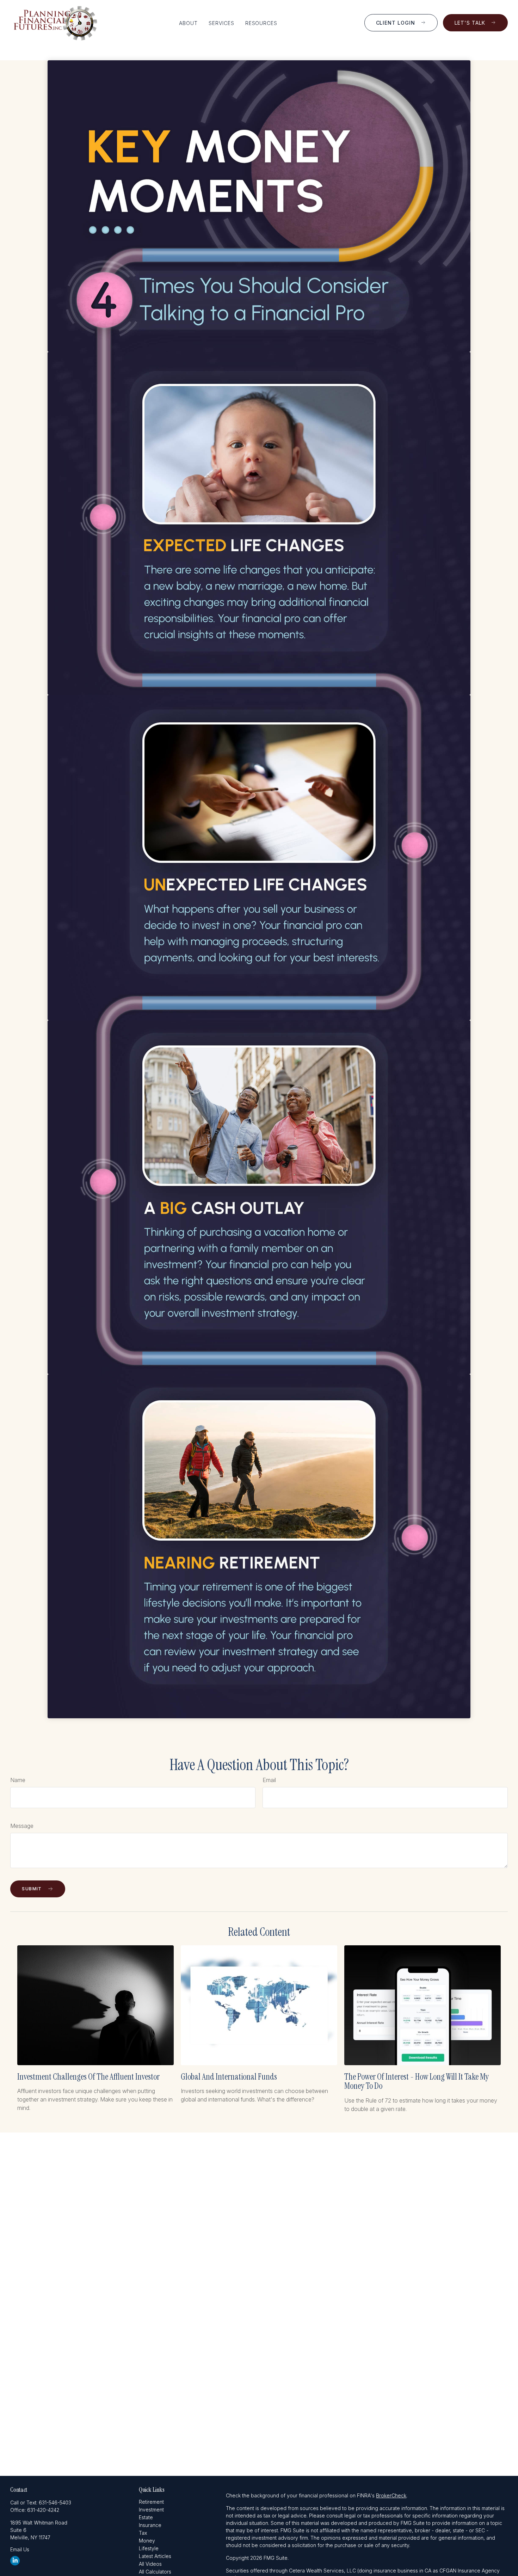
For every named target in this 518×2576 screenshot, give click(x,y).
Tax (143, 2533)
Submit (32, 1889)
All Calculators (155, 2572)
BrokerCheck (391, 2495)
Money (147, 2541)
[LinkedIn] (15, 2561)
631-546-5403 (55, 2502)
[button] (188, 23)
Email (269, 1780)
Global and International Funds (229, 2077)
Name (18, 1780)
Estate (146, 2517)
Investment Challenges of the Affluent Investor (88, 2077)
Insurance (150, 2525)
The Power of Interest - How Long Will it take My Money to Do (417, 2081)
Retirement (151, 2502)
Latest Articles (155, 2556)
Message (22, 1826)
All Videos (150, 2564)
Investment (151, 2510)
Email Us (20, 2549)
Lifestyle (149, 2548)
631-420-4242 (43, 2510)
